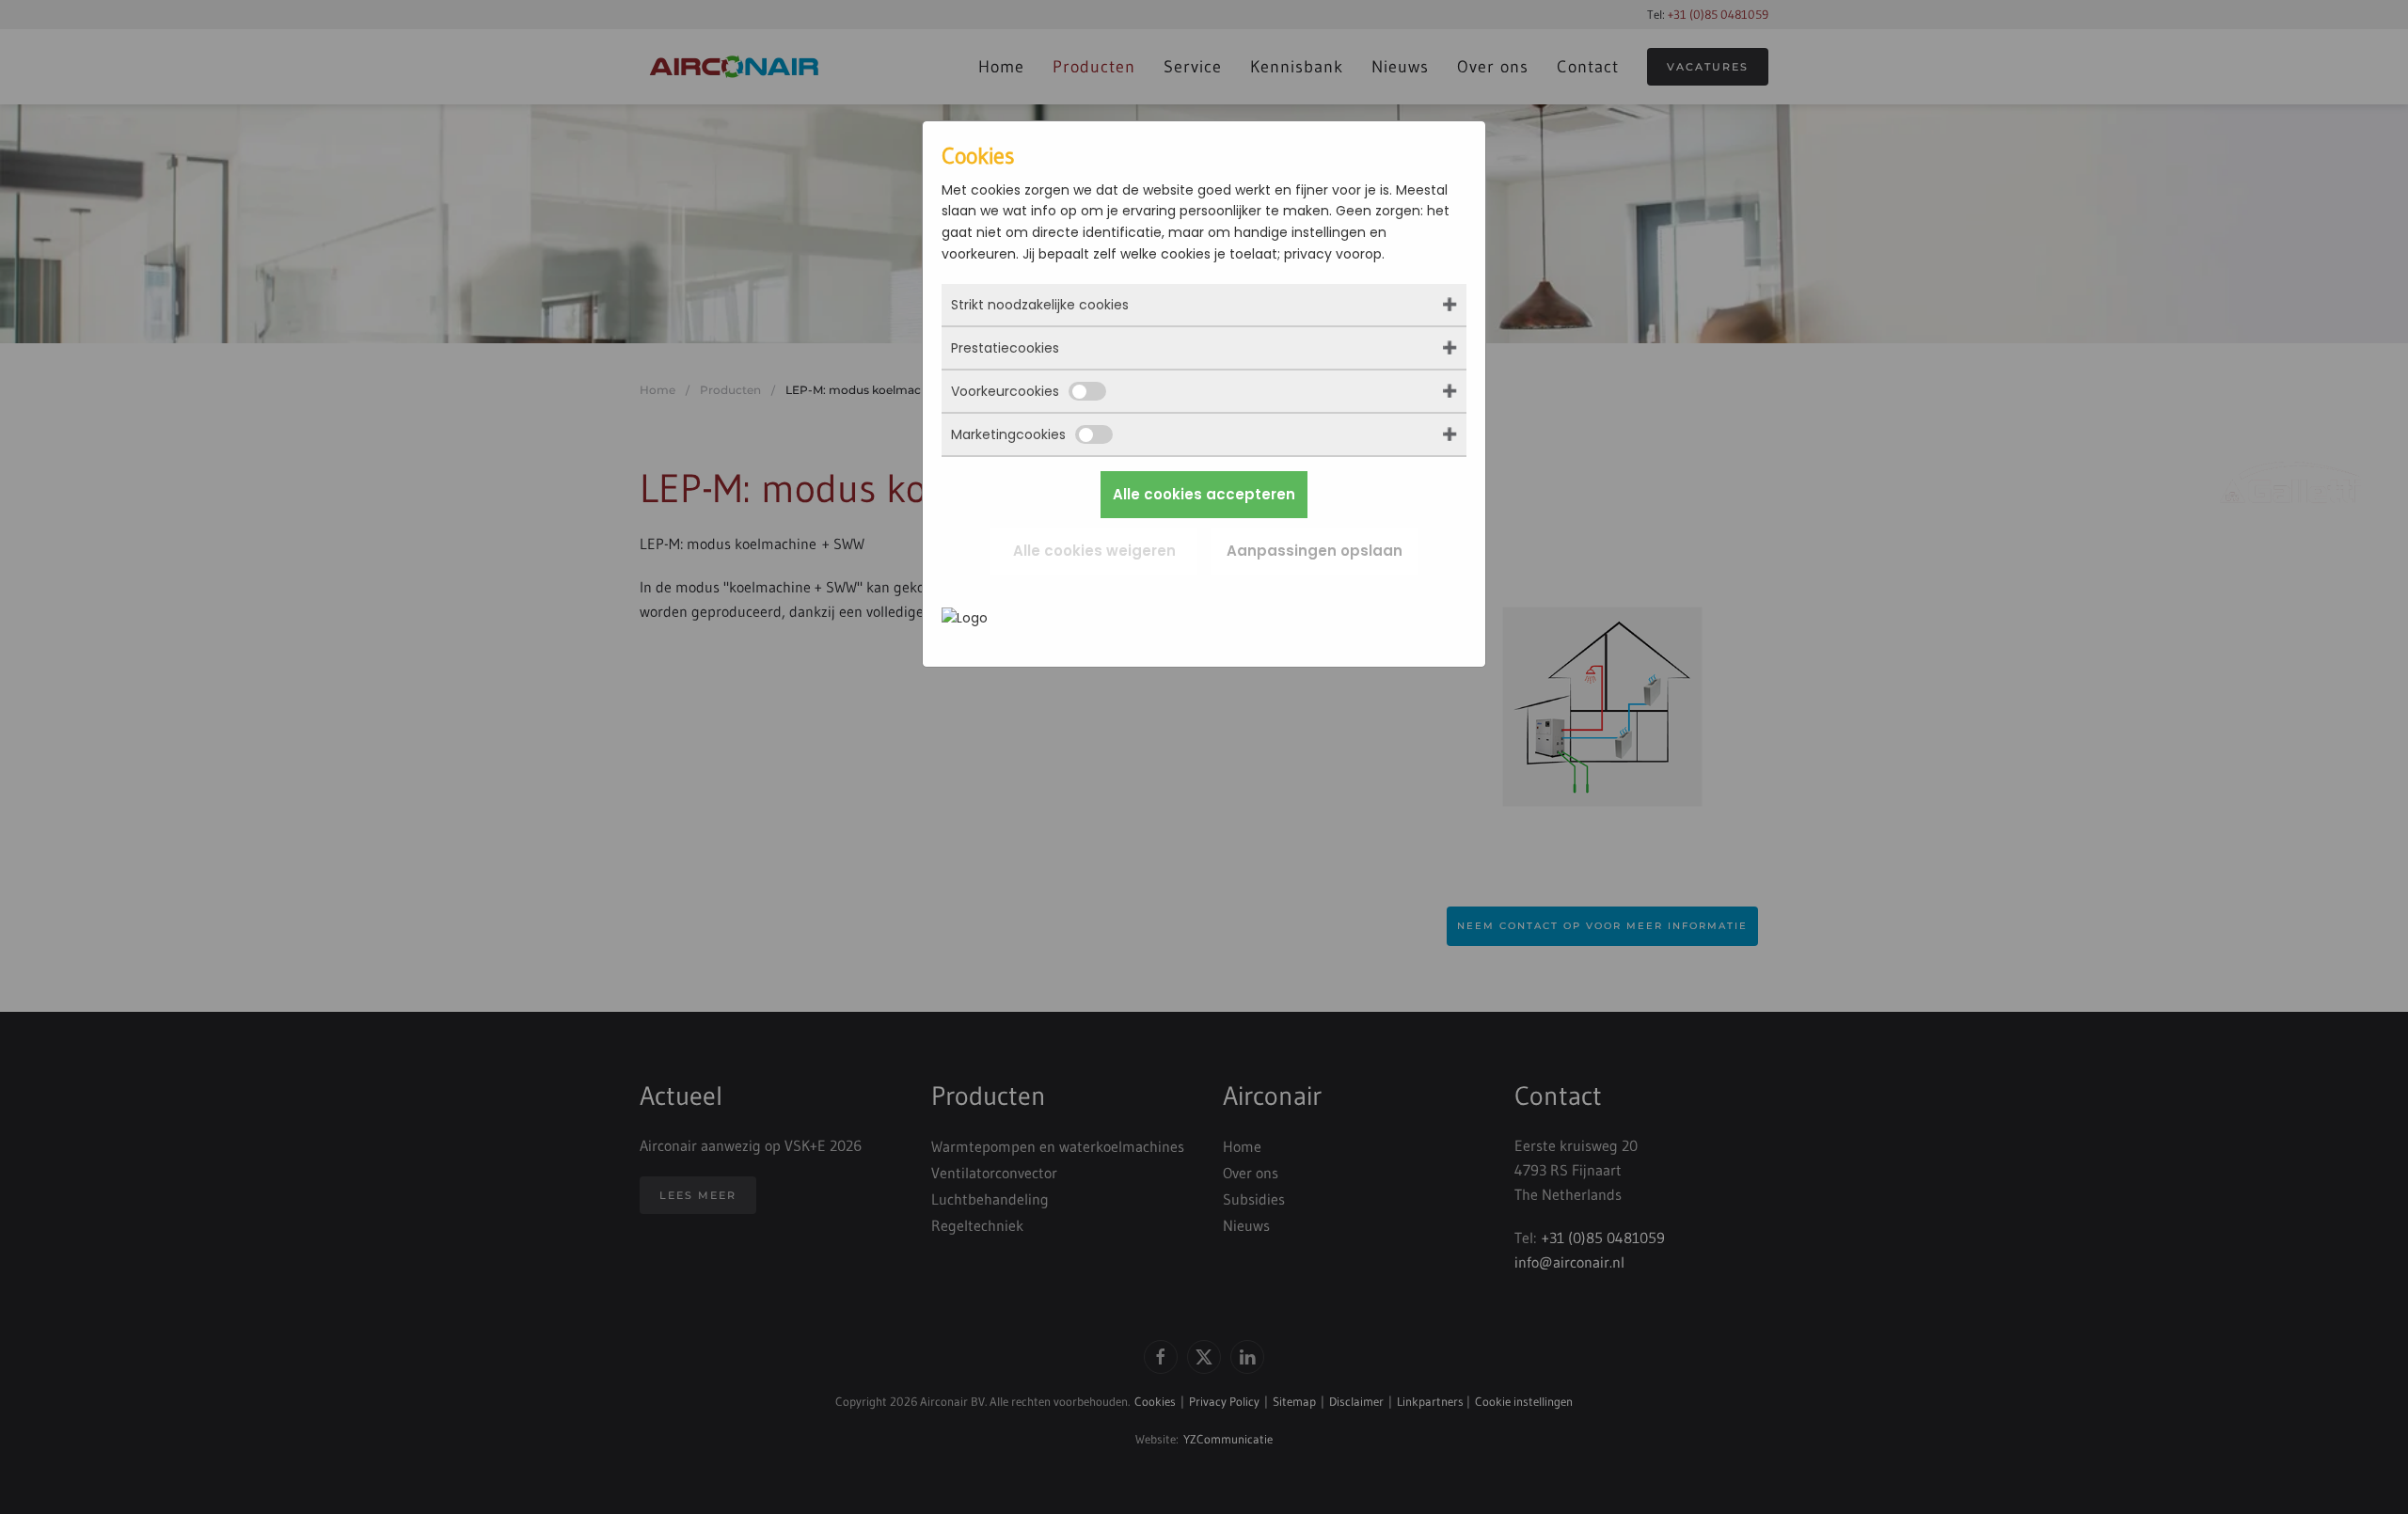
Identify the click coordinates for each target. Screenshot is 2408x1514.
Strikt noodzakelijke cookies (1040, 305)
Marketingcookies (1008, 434)
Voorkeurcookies (1005, 391)
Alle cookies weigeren (1094, 551)
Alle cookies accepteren (1204, 494)
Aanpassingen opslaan (1315, 551)
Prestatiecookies (1005, 348)
